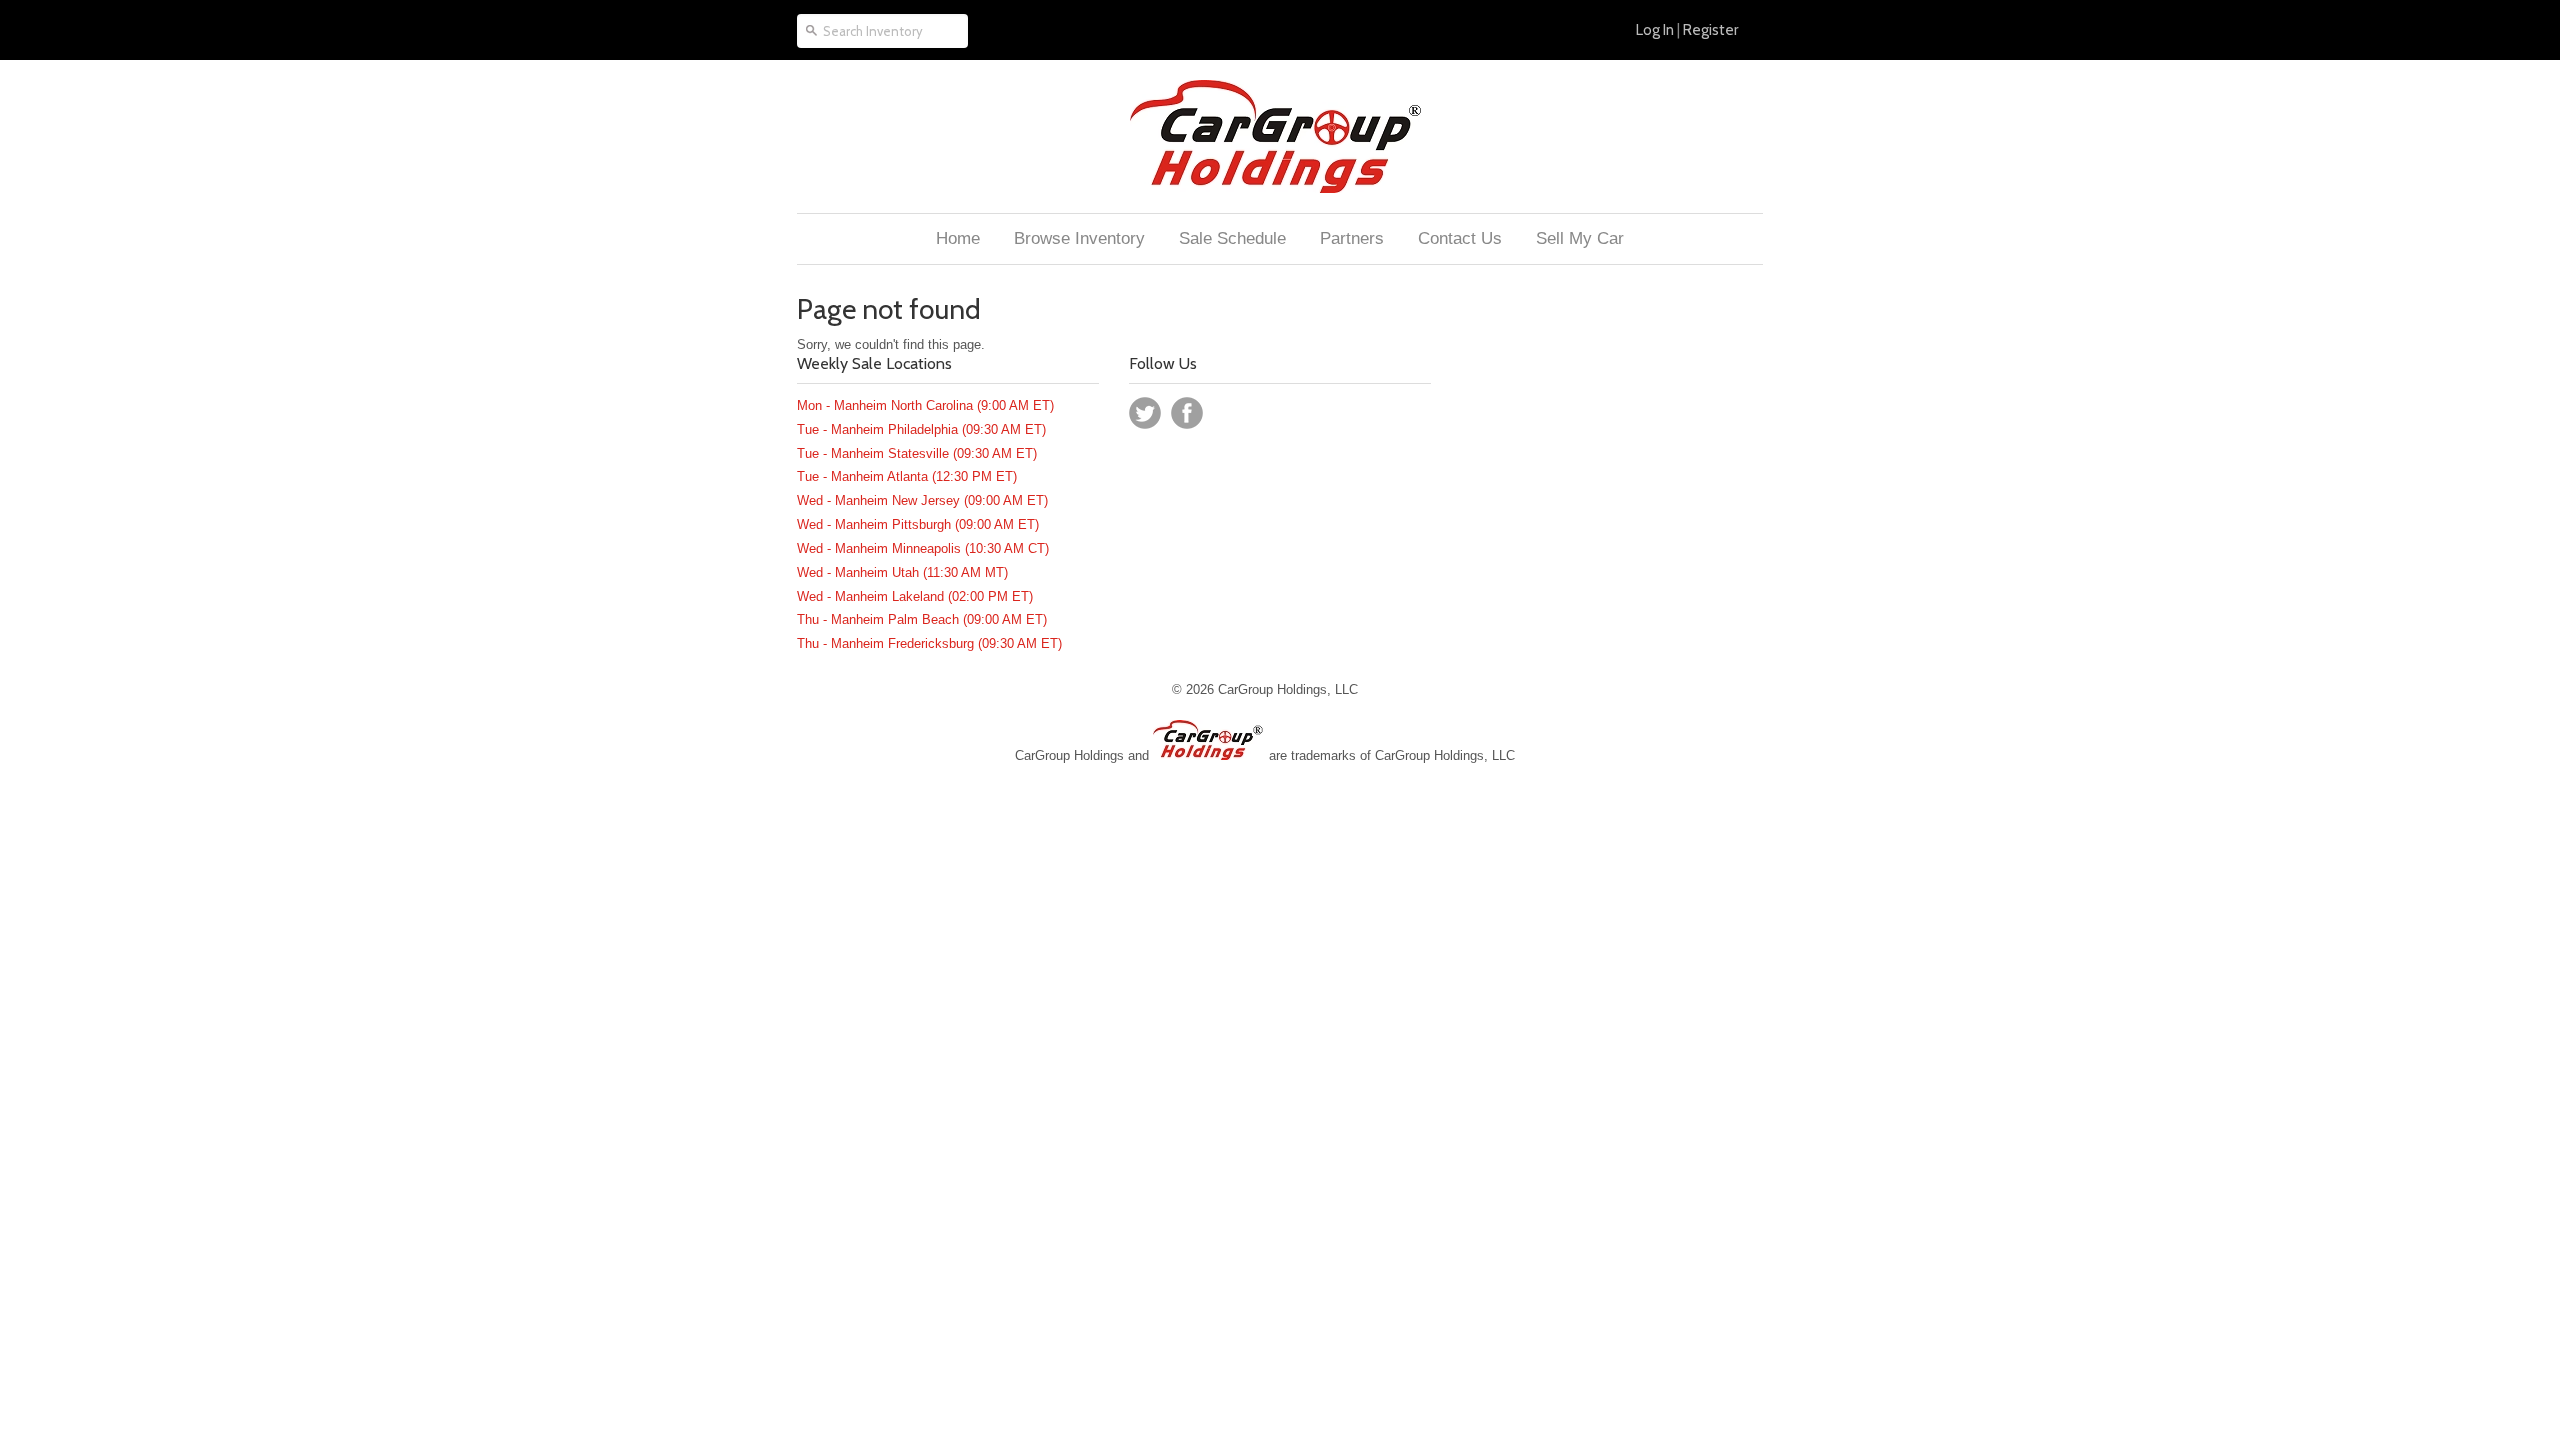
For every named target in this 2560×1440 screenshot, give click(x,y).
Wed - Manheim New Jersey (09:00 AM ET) (922, 500)
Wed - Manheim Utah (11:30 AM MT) (902, 572)
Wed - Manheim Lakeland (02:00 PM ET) (915, 596)
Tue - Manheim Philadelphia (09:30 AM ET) (921, 429)
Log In (1655, 30)
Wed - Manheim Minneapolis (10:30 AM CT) (923, 548)
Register (1710, 30)
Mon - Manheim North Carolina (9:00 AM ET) (925, 405)
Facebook (1187, 413)
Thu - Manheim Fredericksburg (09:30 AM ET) (929, 643)
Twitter (1145, 413)
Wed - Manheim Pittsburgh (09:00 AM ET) (918, 524)
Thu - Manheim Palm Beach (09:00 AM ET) (922, 619)
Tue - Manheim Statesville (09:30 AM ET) (917, 453)
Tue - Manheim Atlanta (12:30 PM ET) (907, 476)
